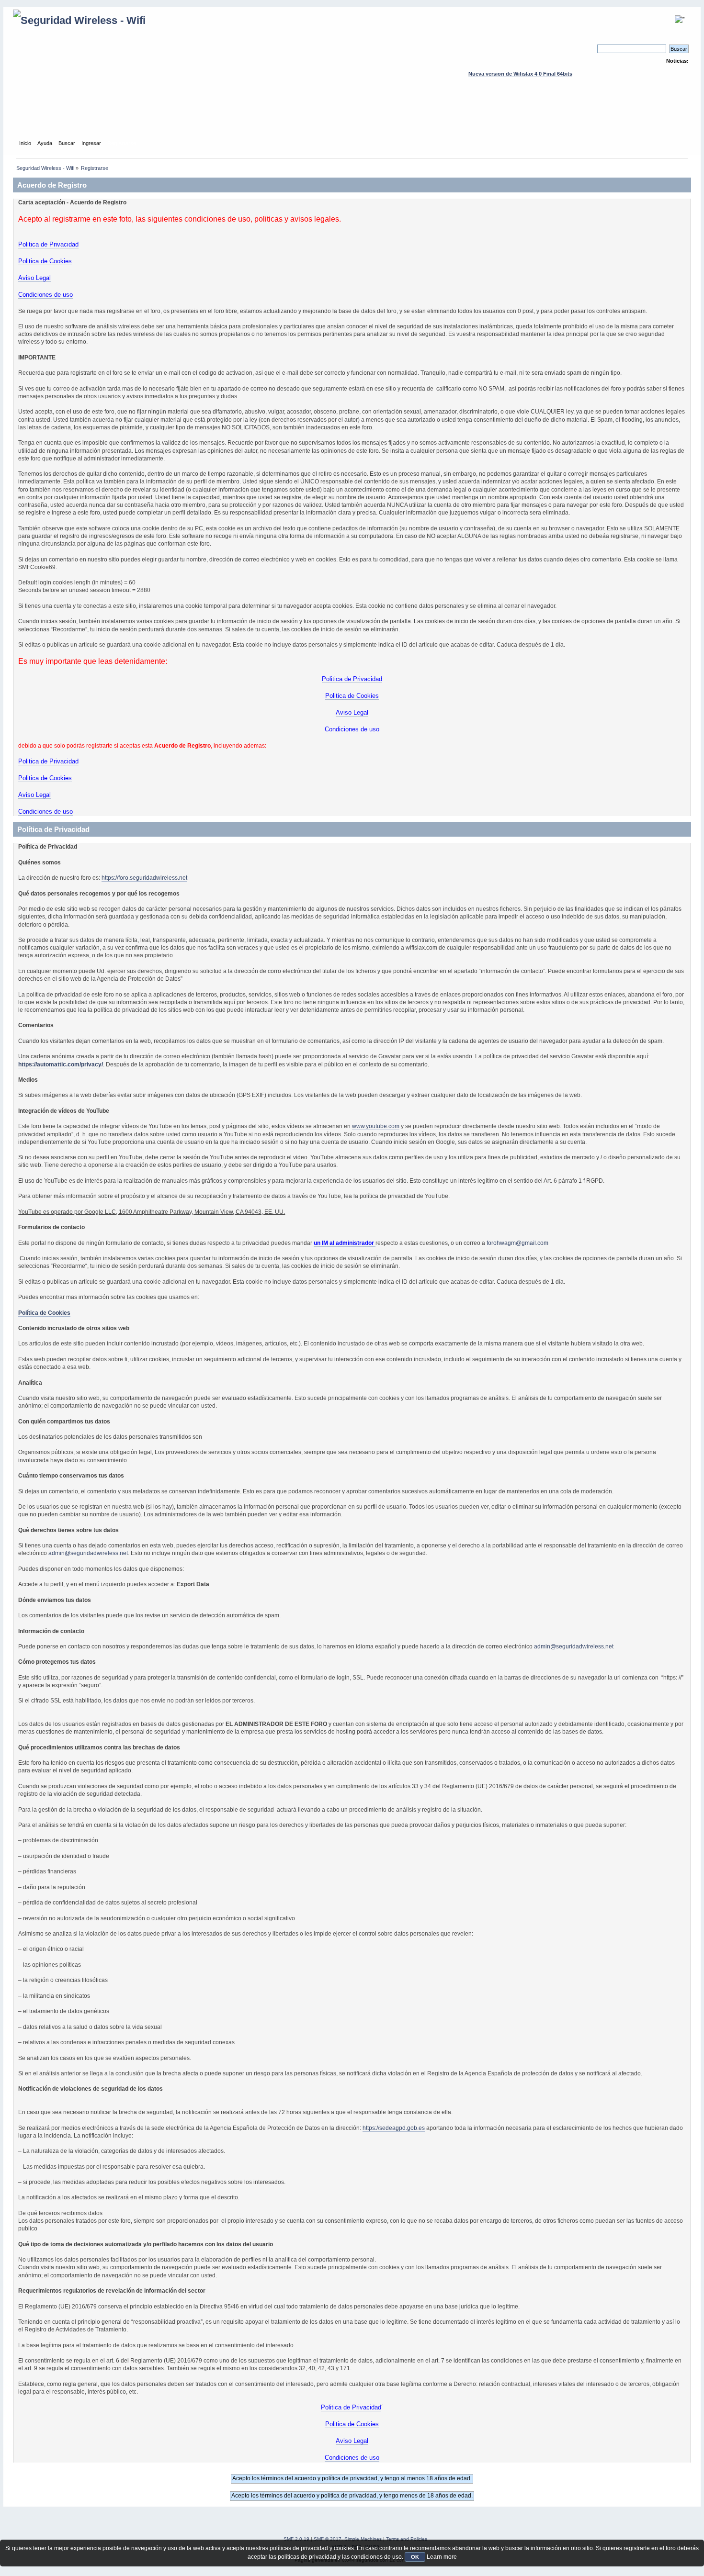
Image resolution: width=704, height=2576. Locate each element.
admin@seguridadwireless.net (88, 1553)
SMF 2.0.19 (296, 2539)
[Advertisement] (352, 117)
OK (415, 2557)
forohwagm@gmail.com (517, 1243)
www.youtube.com (376, 1126)
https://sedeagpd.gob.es (394, 2128)
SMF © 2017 (328, 2539)
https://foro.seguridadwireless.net (144, 878)
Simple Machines (363, 2539)
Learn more (442, 2557)
